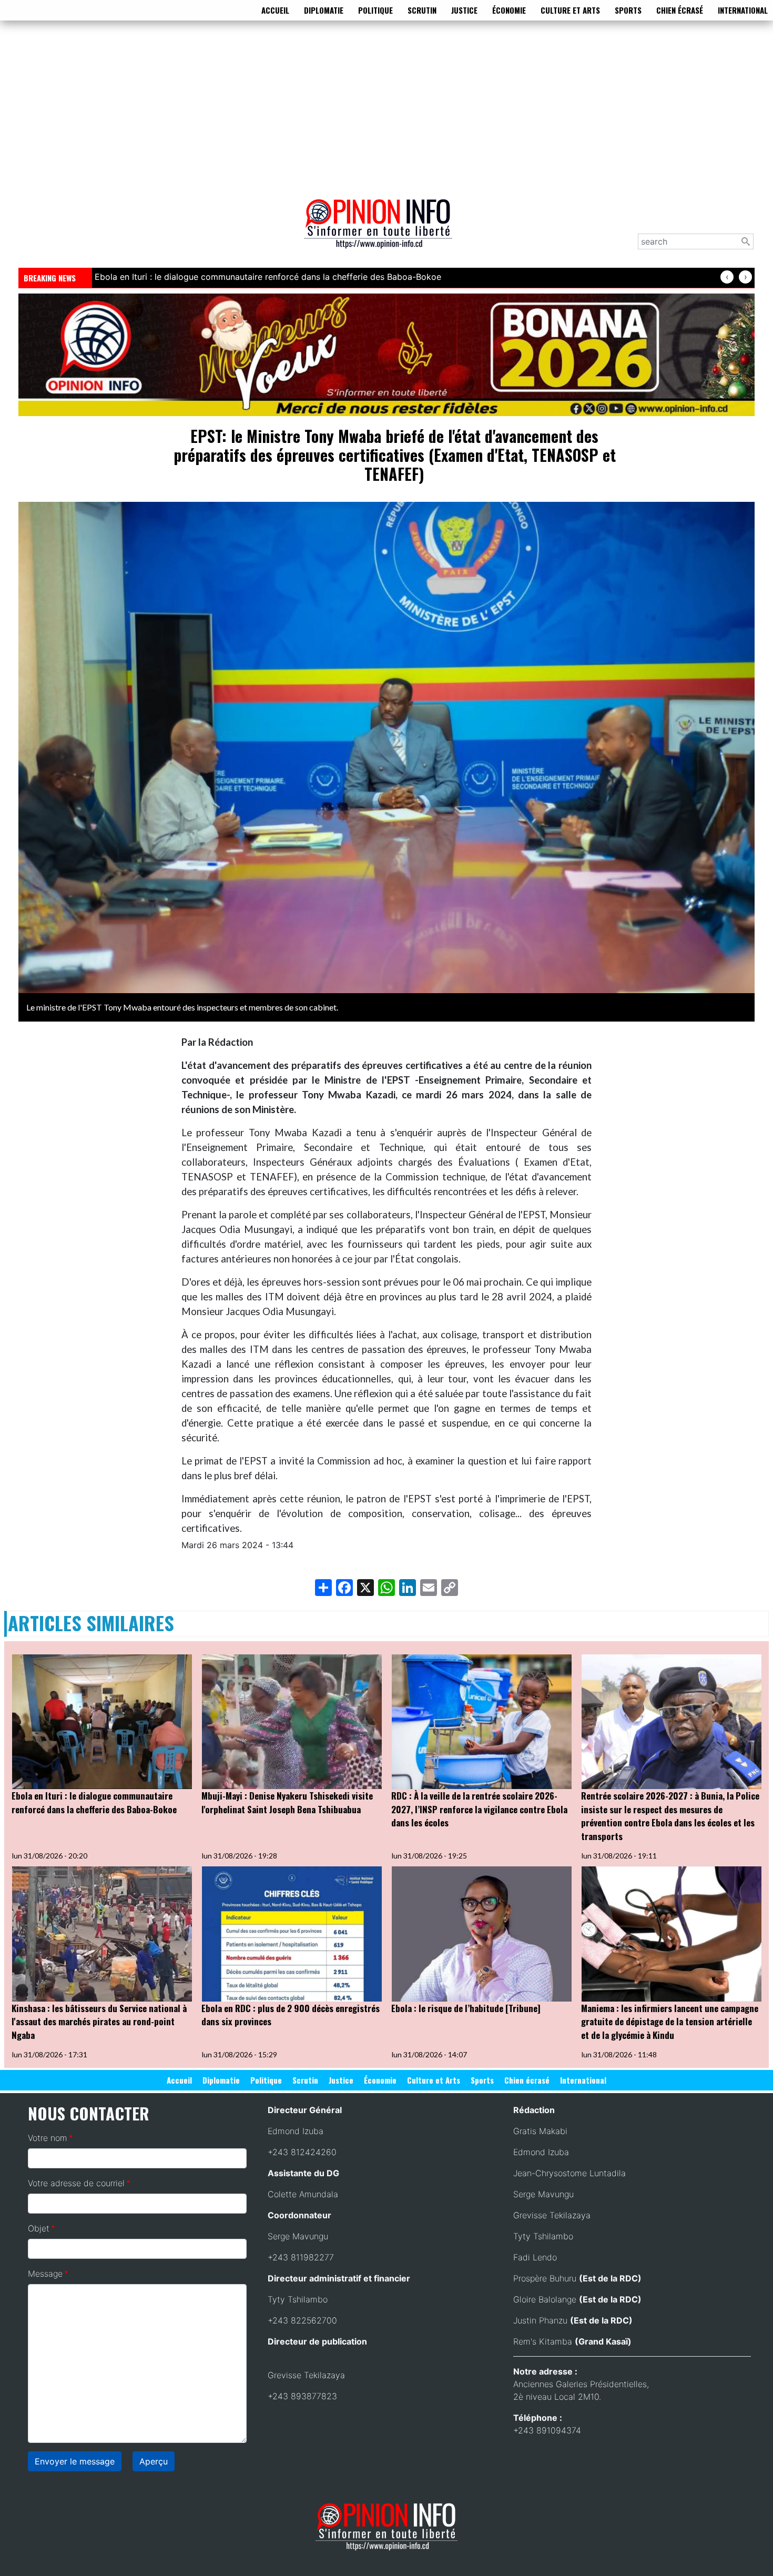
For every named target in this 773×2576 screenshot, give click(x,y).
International (743, 10)
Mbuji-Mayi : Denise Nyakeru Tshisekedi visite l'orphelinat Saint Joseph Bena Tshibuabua (287, 1802)
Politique (375, 10)
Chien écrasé (680, 10)
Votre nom (48, 2138)
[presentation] (727, 277)
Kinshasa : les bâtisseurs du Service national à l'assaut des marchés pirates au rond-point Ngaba (99, 2022)
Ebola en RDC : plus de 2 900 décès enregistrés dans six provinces (291, 2015)
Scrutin (422, 10)
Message (45, 2274)
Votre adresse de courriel (76, 2183)
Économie (509, 10)
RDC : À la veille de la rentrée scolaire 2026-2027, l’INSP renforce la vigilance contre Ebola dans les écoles (479, 1809)
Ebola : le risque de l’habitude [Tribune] (466, 2008)
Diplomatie (324, 10)
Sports (628, 10)
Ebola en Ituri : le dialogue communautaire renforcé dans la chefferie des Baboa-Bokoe (94, 1802)
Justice (464, 10)
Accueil (275, 10)
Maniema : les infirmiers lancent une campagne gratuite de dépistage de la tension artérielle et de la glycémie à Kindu (670, 2022)
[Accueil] (382, 231)
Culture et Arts (570, 10)
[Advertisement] (387, 107)
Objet (39, 2228)
